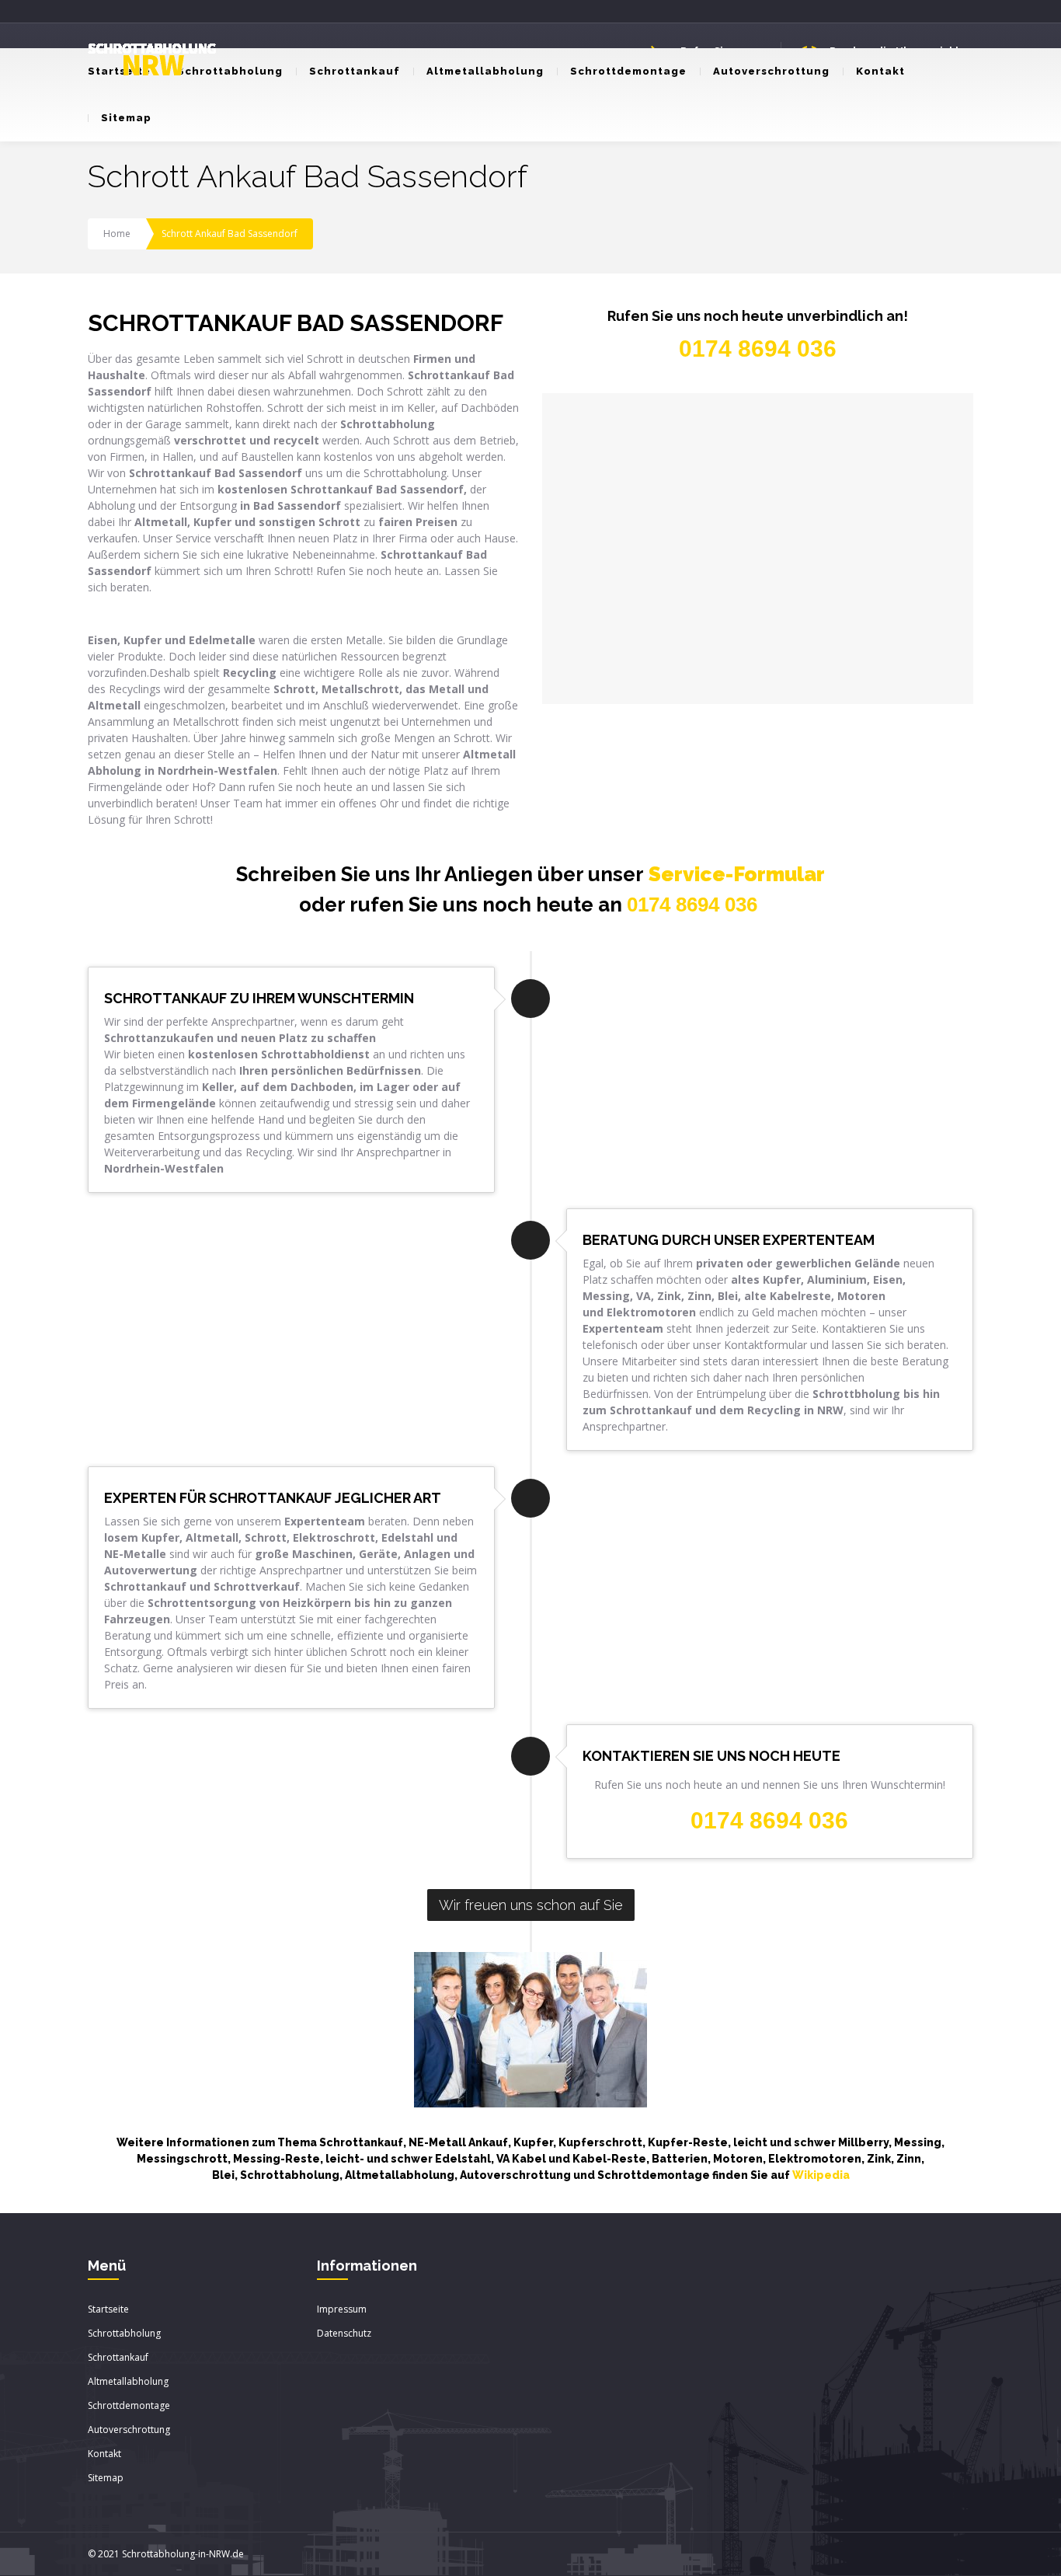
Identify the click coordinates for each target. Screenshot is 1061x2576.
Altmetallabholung (485, 71)
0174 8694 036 (692, 905)
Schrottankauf (355, 71)
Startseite (108, 2309)
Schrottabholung (230, 71)
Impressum (342, 2309)
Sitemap (126, 118)
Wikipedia (821, 2175)
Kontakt (880, 71)
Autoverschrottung (771, 71)
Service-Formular (737, 874)
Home (117, 234)
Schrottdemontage (628, 71)
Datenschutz (344, 2333)
